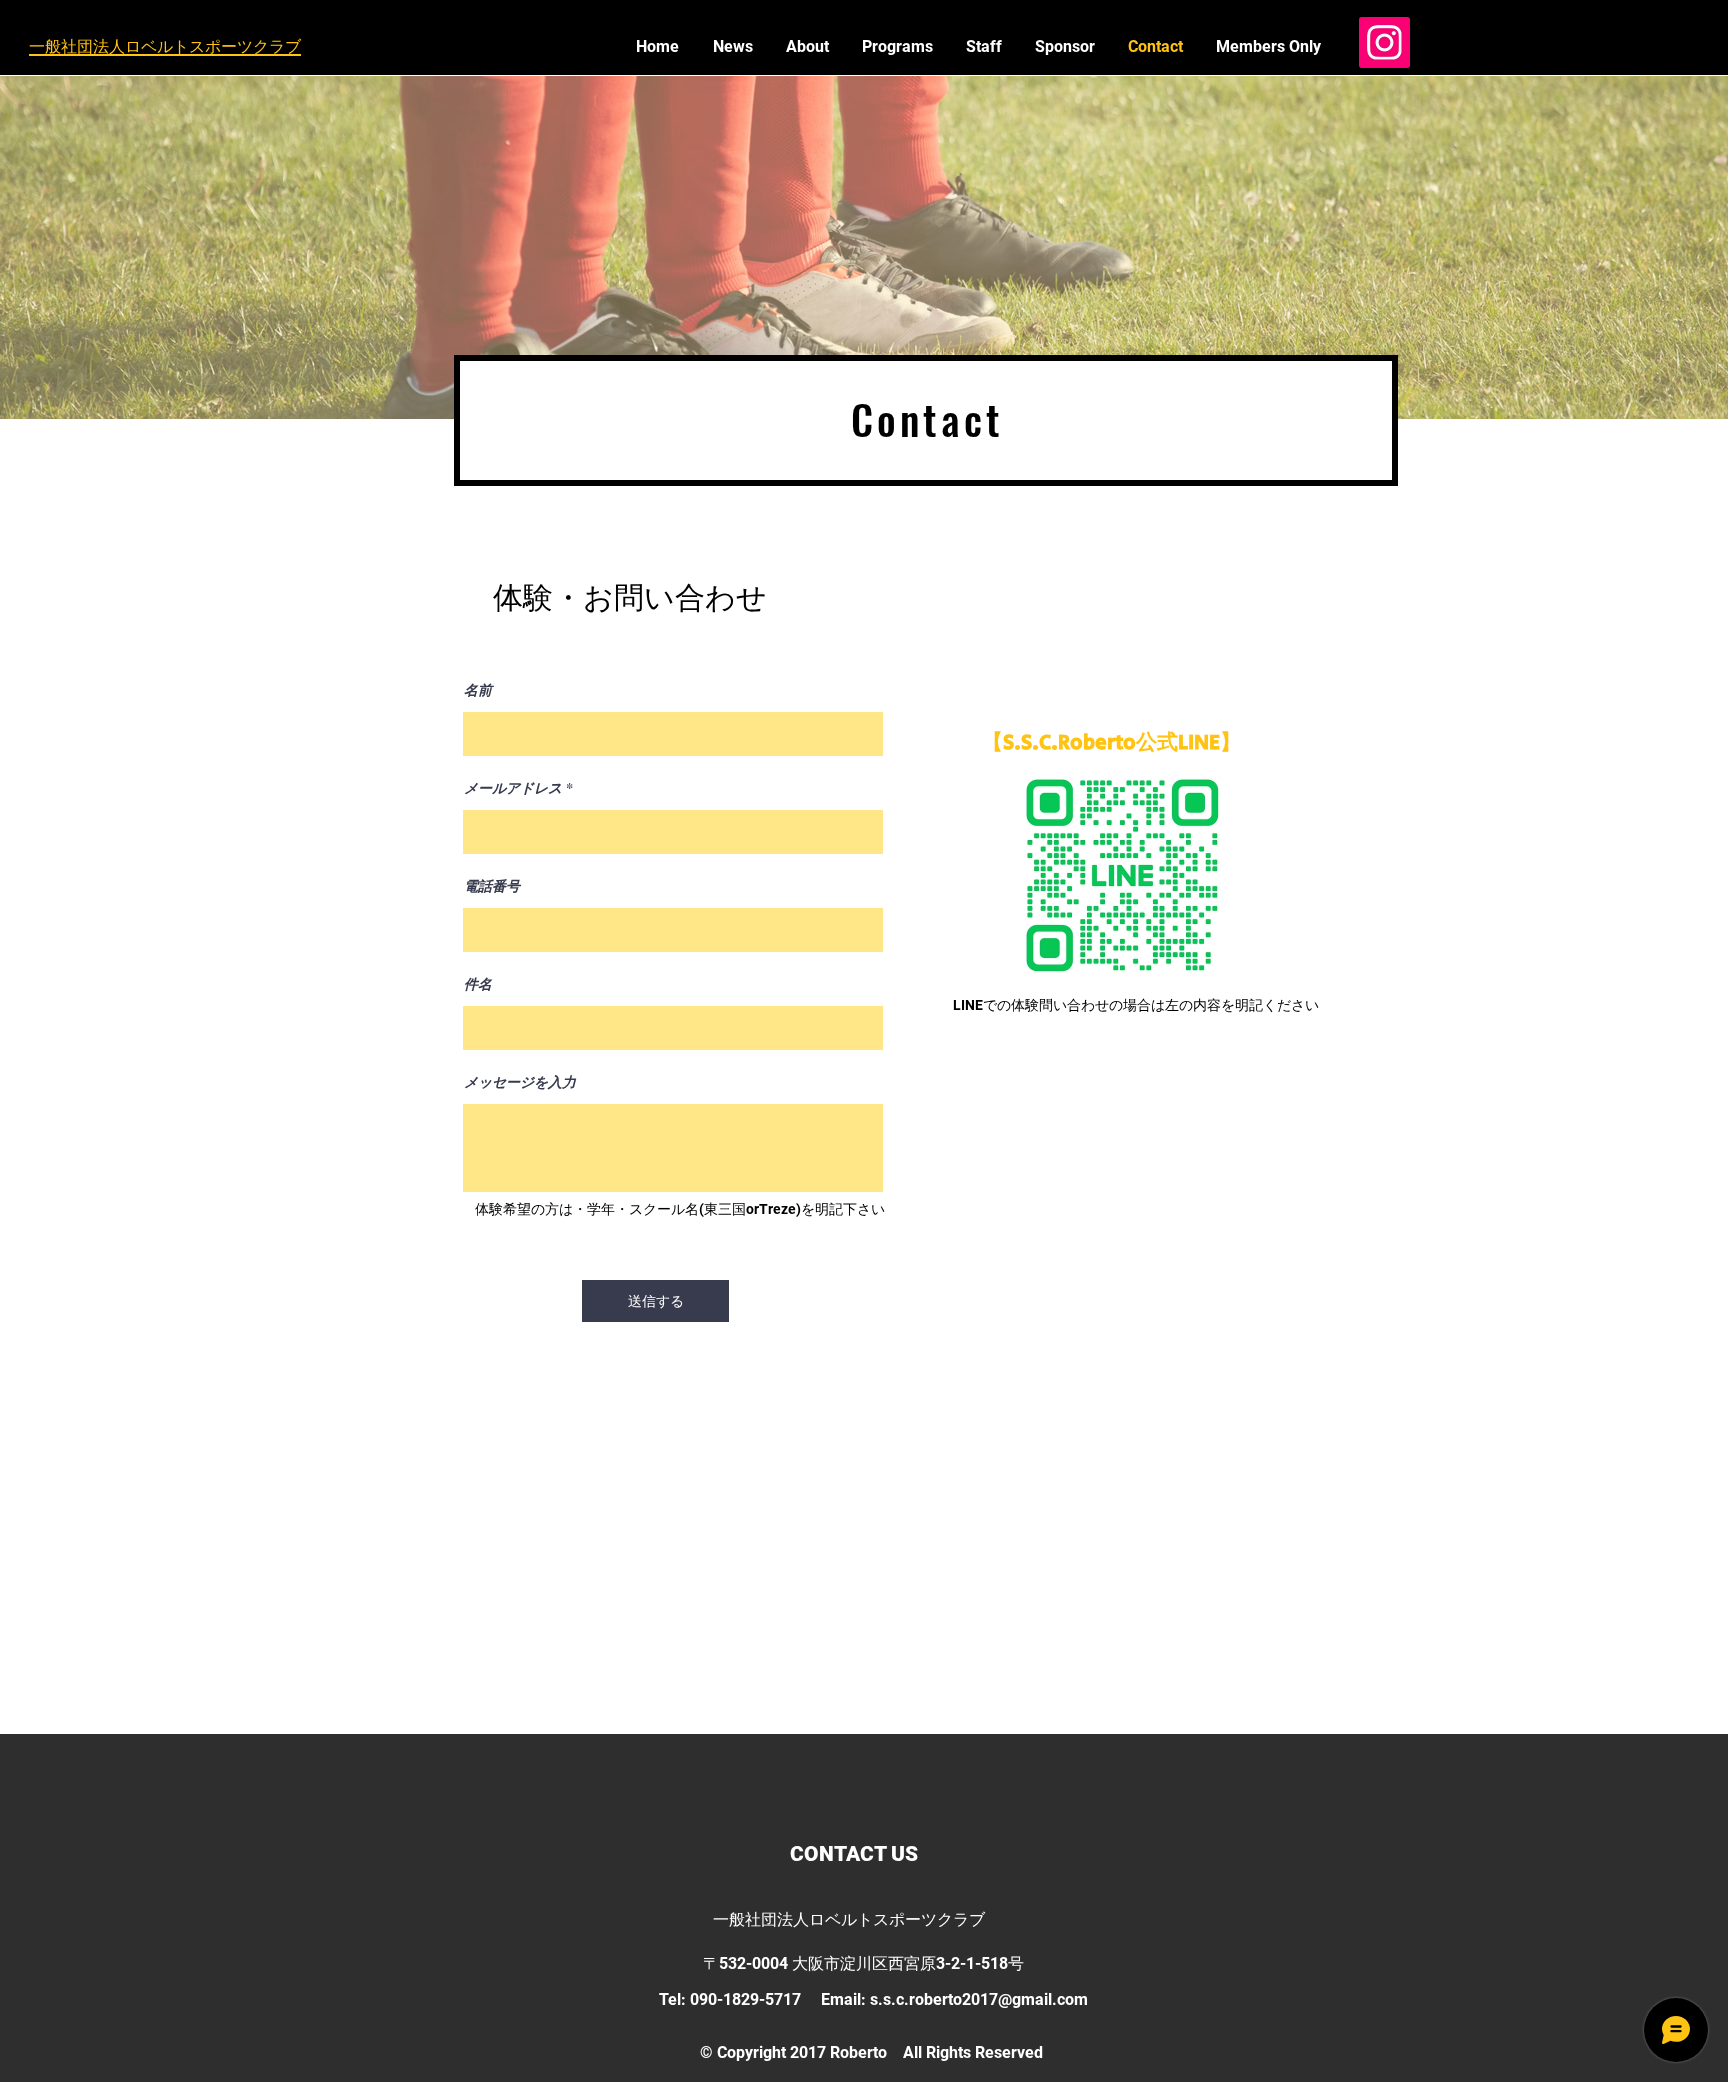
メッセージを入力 (520, 1082)
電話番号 (492, 886)
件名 (478, 984)
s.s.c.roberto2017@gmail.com (979, 1999)
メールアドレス (513, 788)
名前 (478, 690)
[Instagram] (1384, 42)
